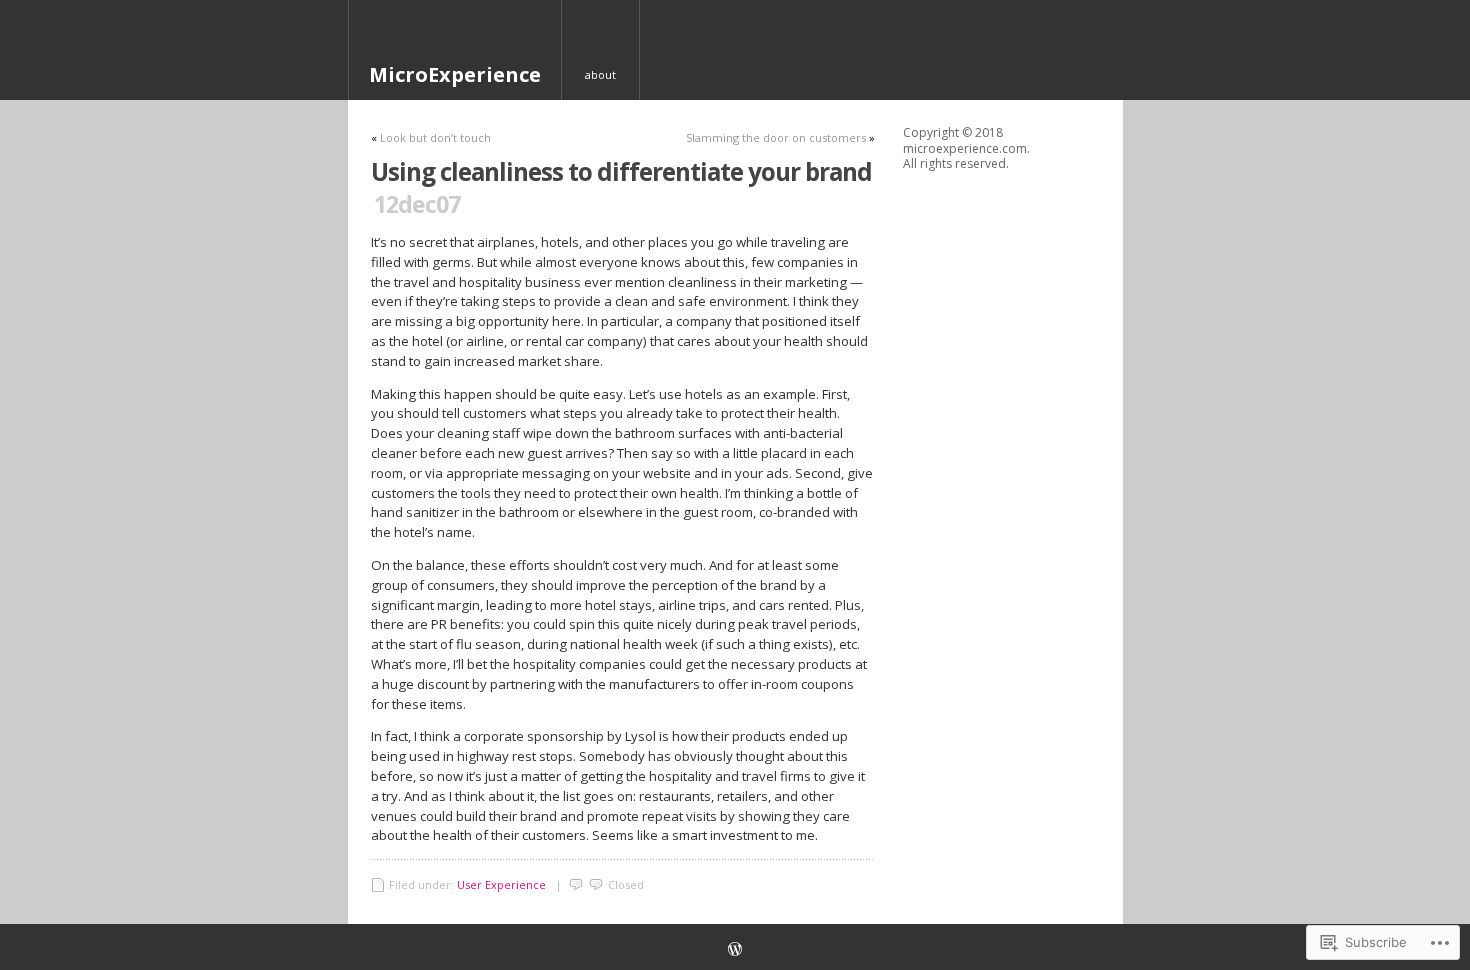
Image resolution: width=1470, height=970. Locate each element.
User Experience (501, 884)
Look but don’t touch (435, 137)
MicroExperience (455, 74)
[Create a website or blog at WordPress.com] (735, 950)
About (600, 74)
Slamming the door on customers (776, 137)
